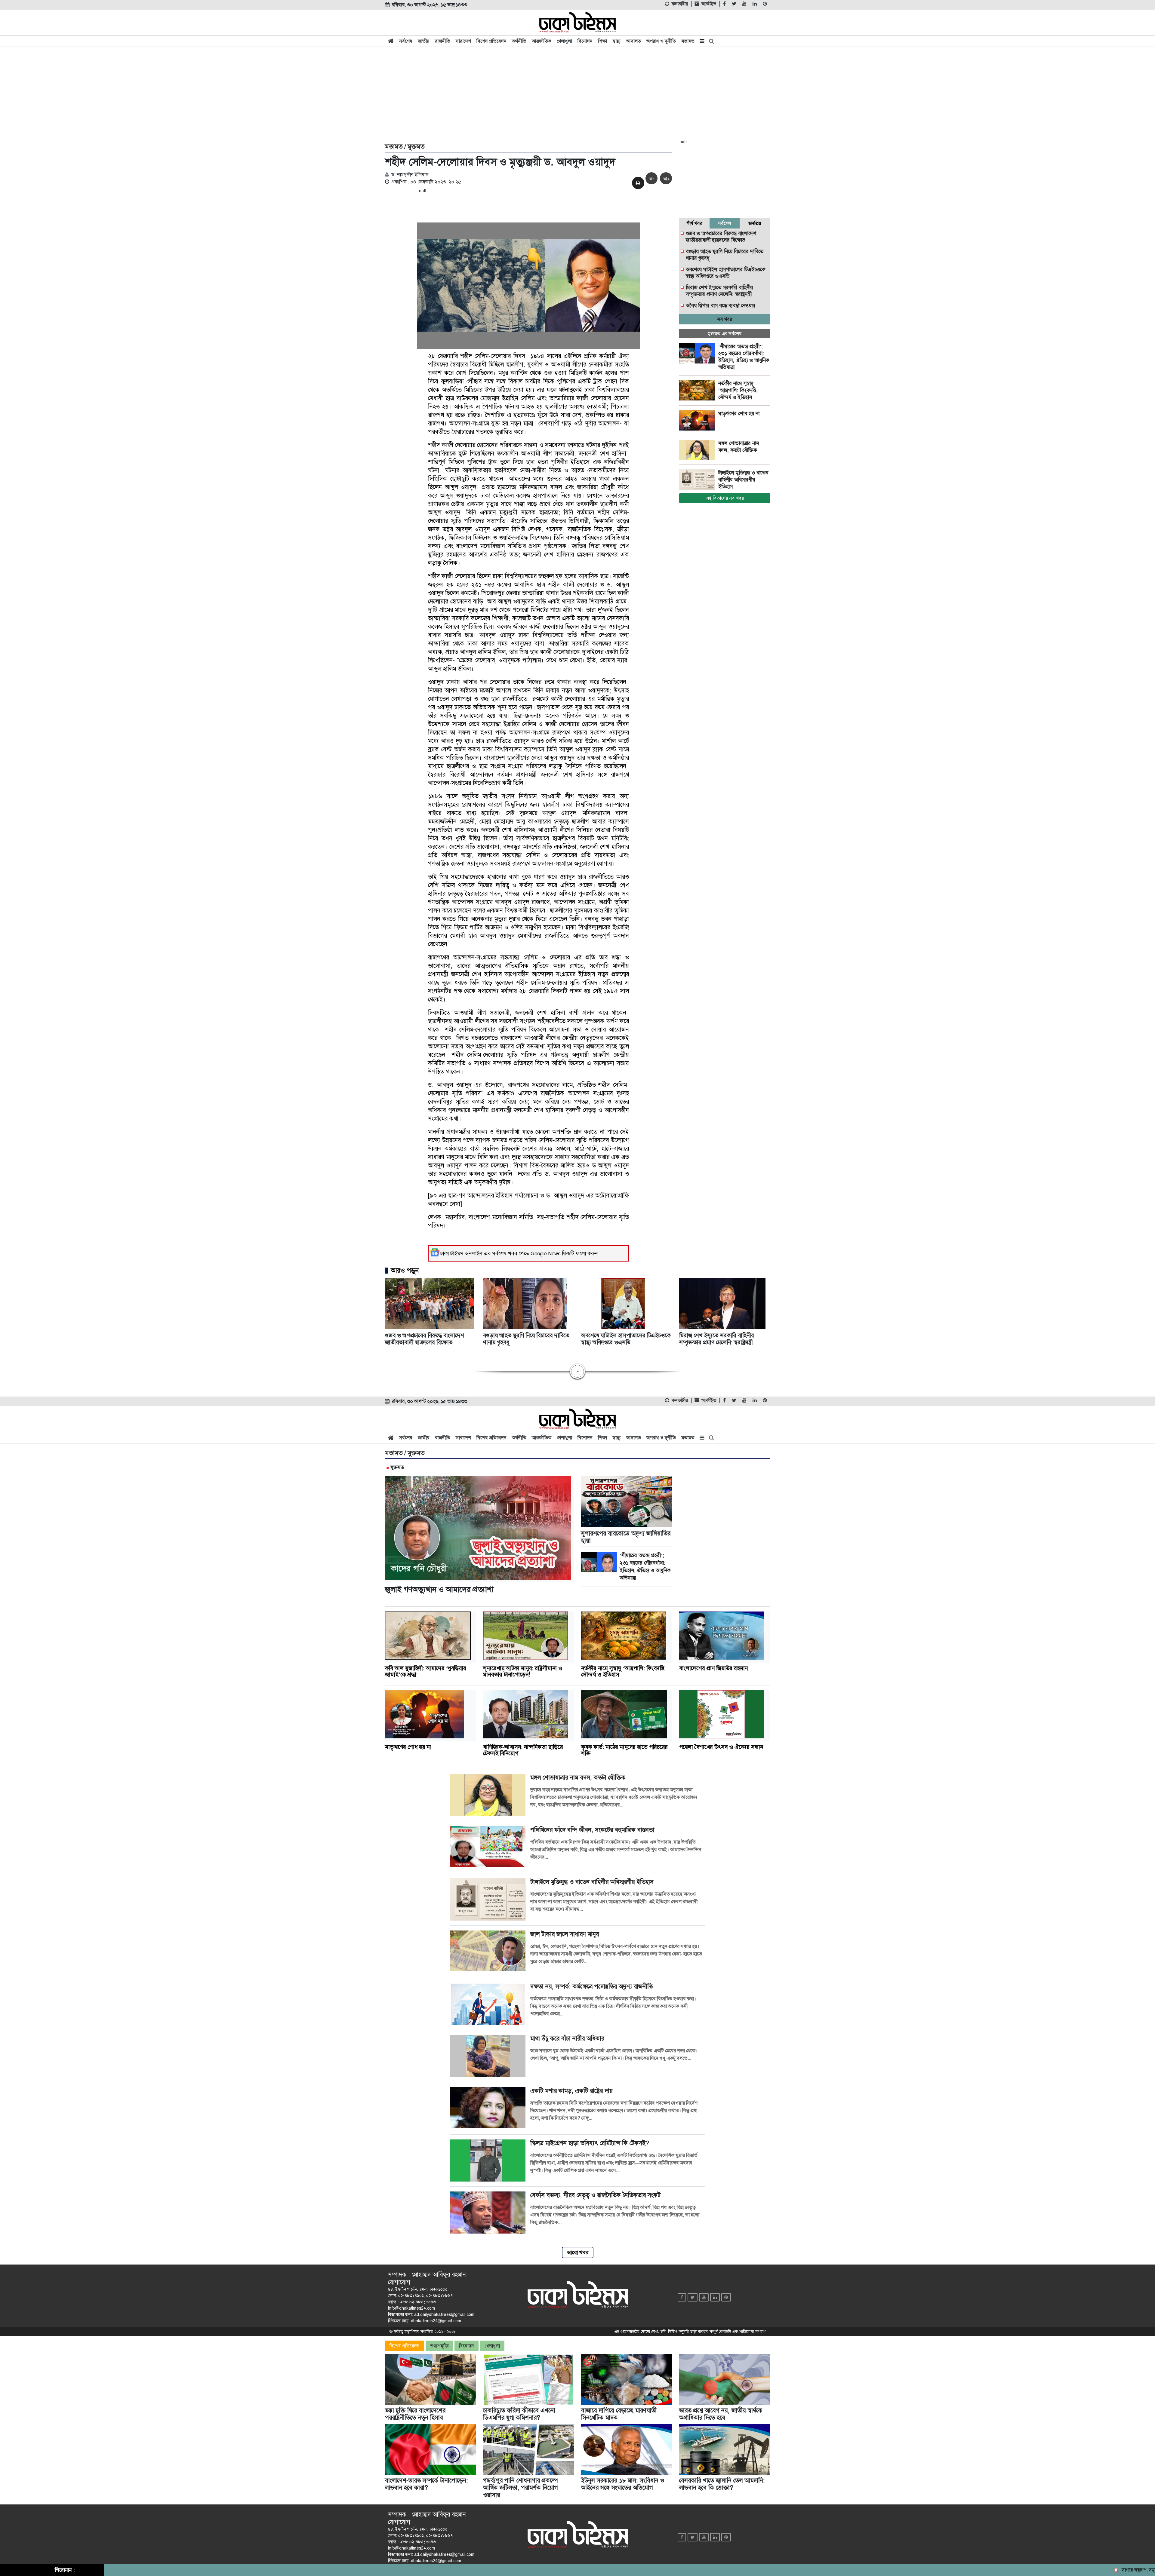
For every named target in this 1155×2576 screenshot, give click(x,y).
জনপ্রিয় (755, 223)
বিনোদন (585, 41)
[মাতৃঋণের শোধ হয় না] (699, 420)
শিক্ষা (602, 41)
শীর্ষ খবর (694, 223)
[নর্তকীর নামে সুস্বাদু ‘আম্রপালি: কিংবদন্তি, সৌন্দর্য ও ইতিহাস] (699, 390)
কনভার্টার (680, 4)
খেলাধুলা (564, 41)
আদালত (634, 41)
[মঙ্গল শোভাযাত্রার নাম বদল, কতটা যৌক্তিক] (699, 450)
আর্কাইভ (709, 4)
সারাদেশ (463, 41)
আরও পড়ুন (405, 1271)
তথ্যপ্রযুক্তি (439, 2346)
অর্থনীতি (519, 41)
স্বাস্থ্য (617, 41)
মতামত (688, 41)
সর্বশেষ (406, 41)
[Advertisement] (577, 94)
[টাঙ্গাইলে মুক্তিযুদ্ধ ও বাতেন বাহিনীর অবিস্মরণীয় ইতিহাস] (699, 480)
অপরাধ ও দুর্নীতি (661, 41)
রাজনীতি (443, 41)
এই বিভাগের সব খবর (725, 498)
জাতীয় (424, 41)
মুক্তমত (416, 147)
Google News (546, 1253)
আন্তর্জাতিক (542, 41)
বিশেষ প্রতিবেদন (491, 41)
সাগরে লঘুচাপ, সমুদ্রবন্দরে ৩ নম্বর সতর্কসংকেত (1017, 2570)
